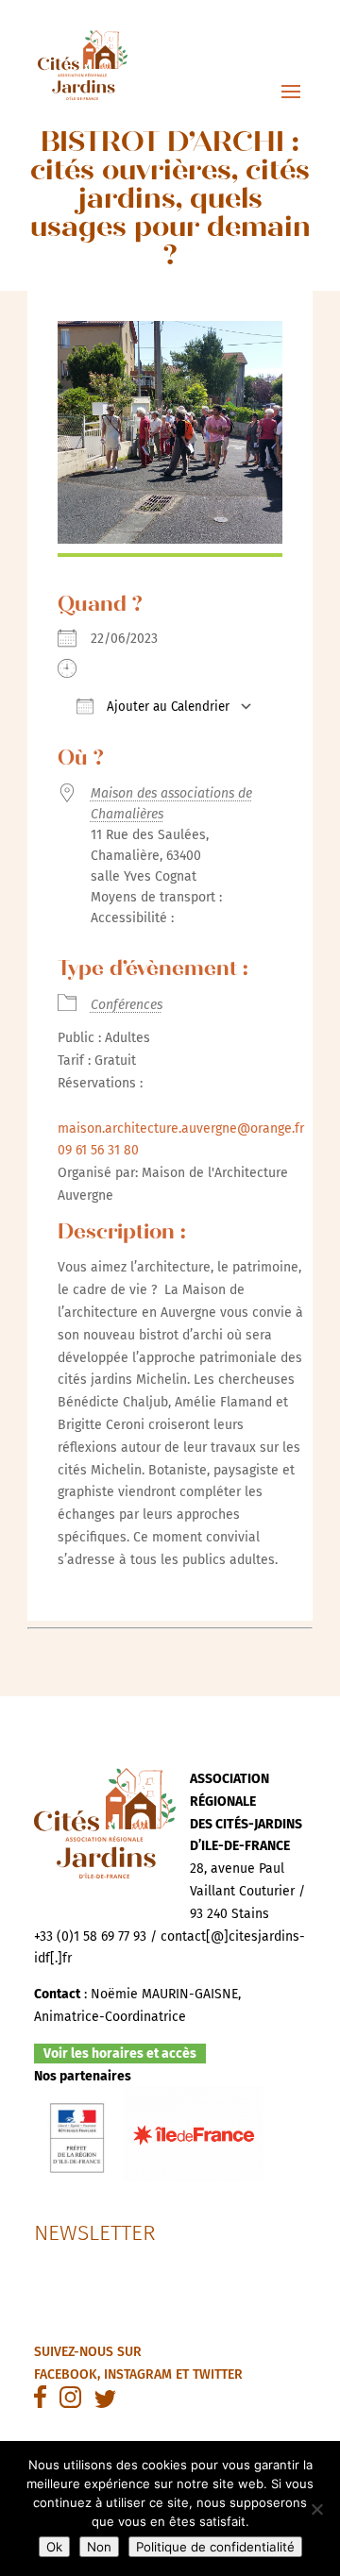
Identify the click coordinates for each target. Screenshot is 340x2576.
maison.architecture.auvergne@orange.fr (181, 1128)
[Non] (316, 2509)
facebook (66, 2374)
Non (99, 2547)
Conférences (127, 1005)
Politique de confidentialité (215, 2547)
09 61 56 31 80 (98, 1150)
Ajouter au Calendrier (166, 707)
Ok (54, 2547)
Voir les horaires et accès (120, 2054)
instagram (138, 2374)
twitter (218, 2374)
